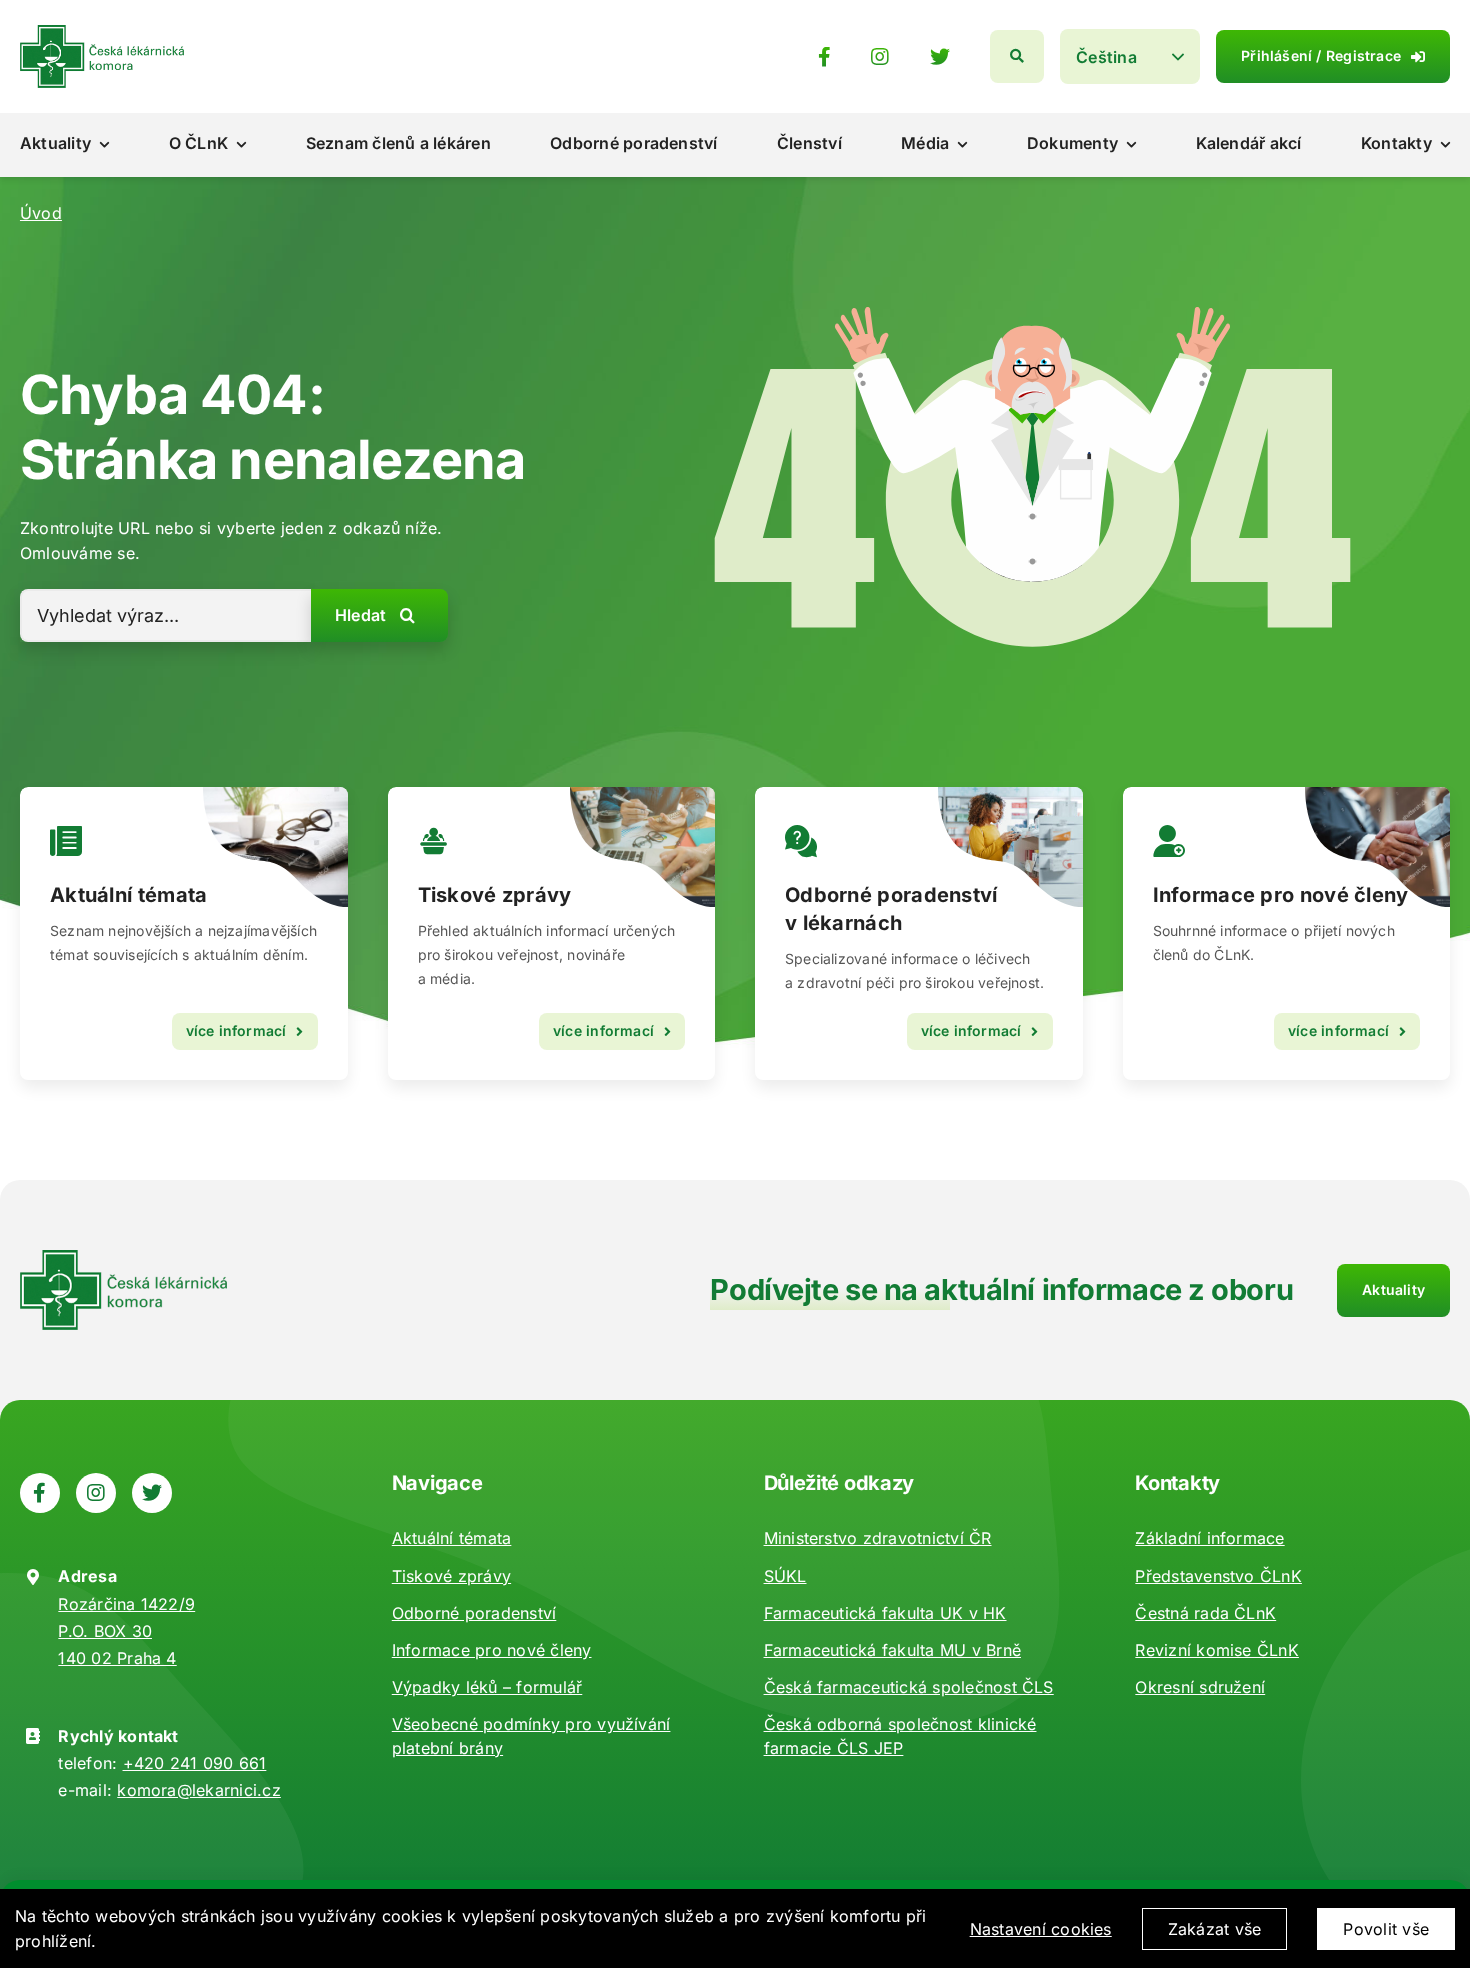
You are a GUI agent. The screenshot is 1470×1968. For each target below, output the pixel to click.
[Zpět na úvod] (102, 33)
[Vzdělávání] (184, 933)
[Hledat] (1017, 56)
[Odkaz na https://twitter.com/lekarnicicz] (940, 57)
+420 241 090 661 (195, 1763)
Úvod (41, 213)
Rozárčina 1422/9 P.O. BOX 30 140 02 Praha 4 (126, 1631)
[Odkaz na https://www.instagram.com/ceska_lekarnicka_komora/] (880, 57)
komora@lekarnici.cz (199, 1790)
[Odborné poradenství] (919, 933)
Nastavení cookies (1041, 1929)
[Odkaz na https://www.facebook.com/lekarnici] (824, 57)
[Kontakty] (1287, 933)
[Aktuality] (552, 933)
